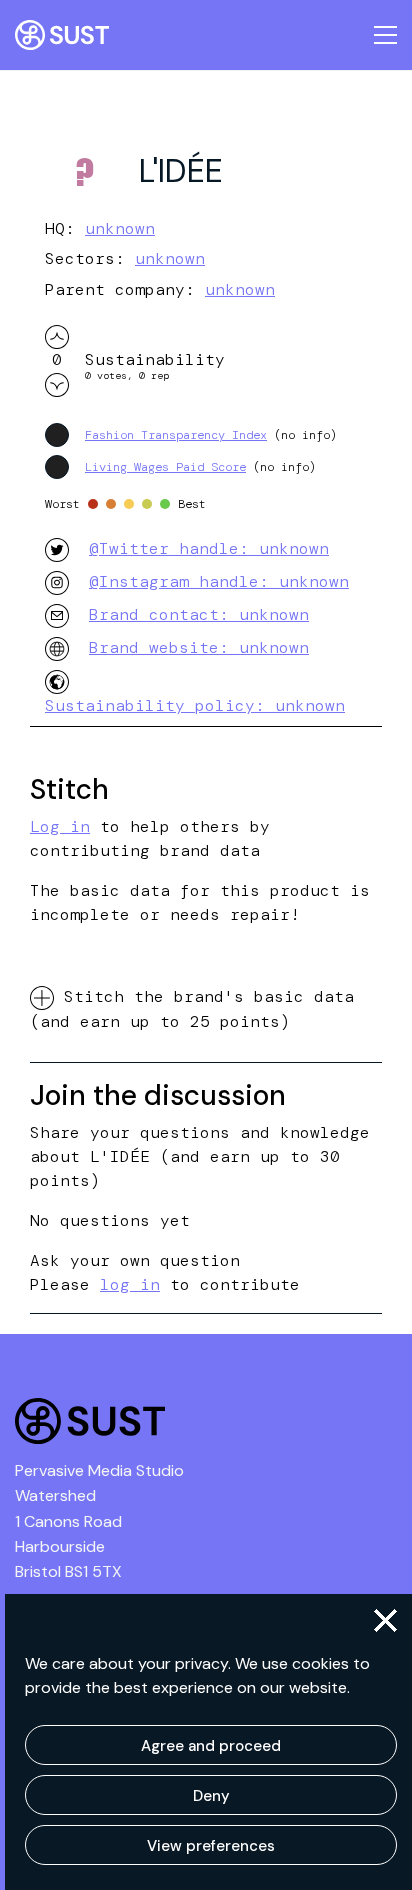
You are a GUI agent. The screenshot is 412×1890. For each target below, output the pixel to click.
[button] (385, 1620)
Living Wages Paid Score (165, 467)
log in (130, 1284)
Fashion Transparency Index (176, 435)
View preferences (211, 1846)
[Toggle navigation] (385, 35)
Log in (60, 826)
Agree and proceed (211, 1746)
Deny (211, 1796)
